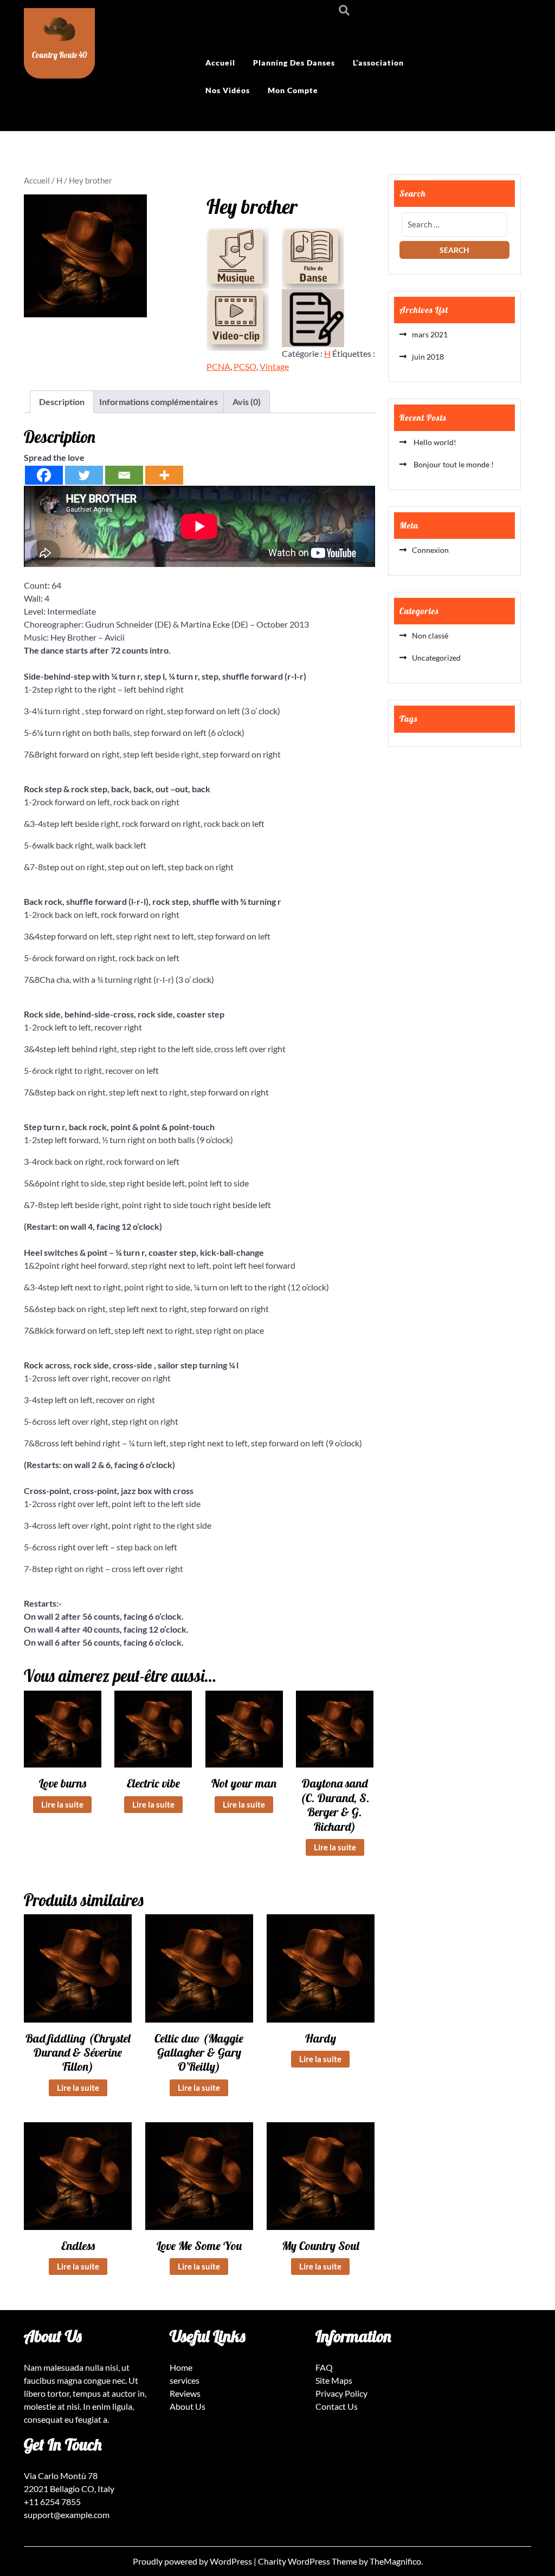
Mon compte (293, 90)
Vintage (274, 366)
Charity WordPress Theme (308, 2561)
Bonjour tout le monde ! (453, 464)
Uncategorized (436, 658)
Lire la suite (62, 1804)
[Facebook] (44, 475)
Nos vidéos (228, 90)
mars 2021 (430, 334)
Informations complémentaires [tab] (159, 402)
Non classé (430, 635)
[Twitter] (84, 475)
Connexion (430, 550)
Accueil (220, 63)
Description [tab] (62, 402)
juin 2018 (428, 357)
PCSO (245, 366)
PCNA (218, 366)
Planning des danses (294, 63)
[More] (164, 475)
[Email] (124, 475)
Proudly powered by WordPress (193, 2561)
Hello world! (434, 442)
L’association (378, 63)
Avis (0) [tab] (247, 402)
